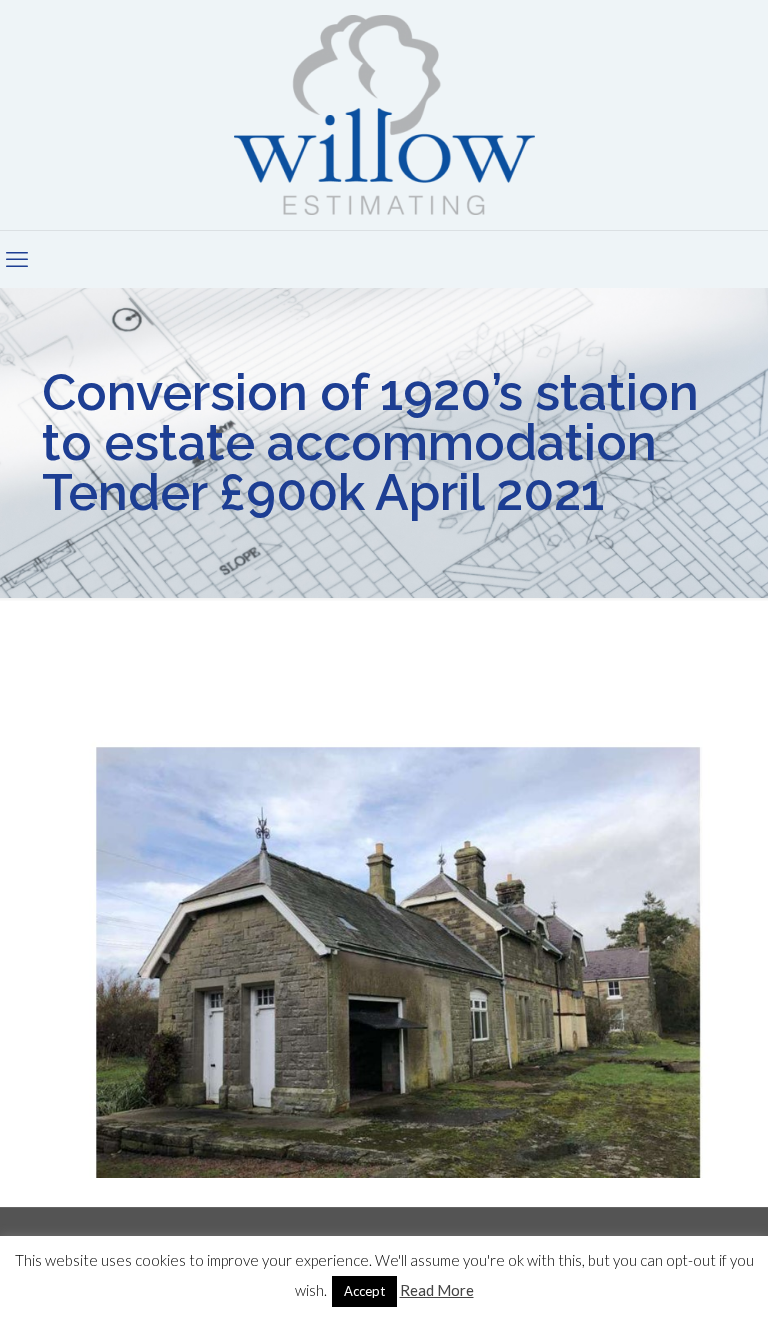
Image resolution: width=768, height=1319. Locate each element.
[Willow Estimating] (384, 115)
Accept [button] (364, 1291)
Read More (437, 1290)
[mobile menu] (17, 259)
